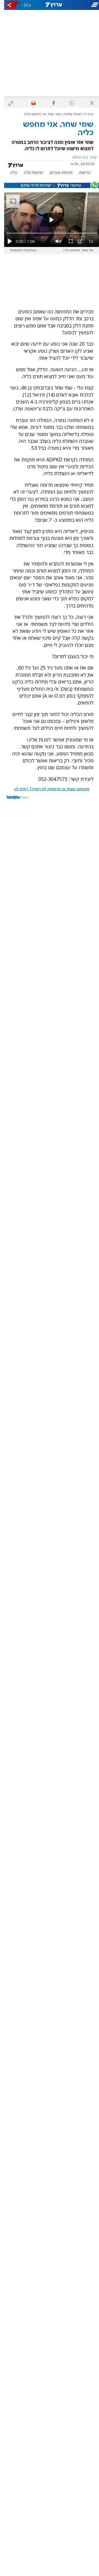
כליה (9, 173)
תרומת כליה (29, 173)
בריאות (81, 173)
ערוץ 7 (85, 114)
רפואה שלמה (69, 114)
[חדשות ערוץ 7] (50, 5)
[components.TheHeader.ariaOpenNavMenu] (82, 5)
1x (87, 241)
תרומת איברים (57, 173)
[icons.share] (9, 5)
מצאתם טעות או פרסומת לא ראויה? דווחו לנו (48, 789)
